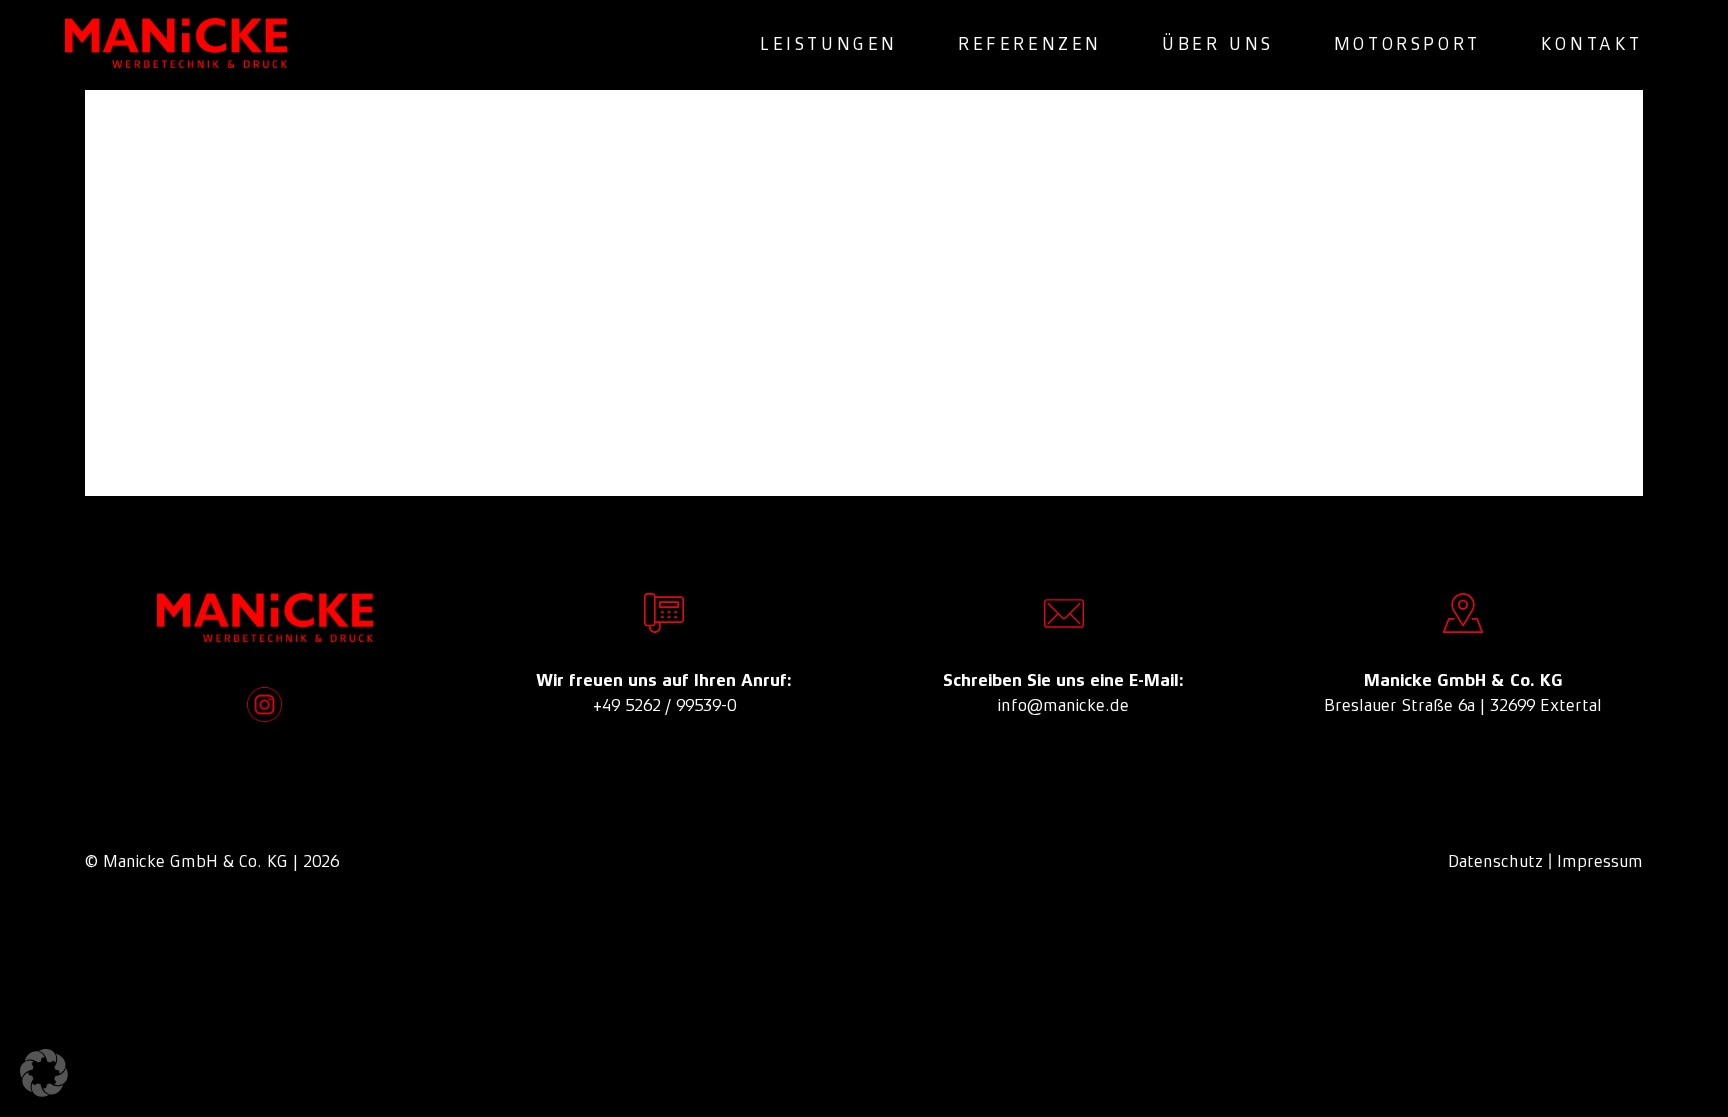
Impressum (1600, 861)
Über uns (1218, 44)
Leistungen (829, 44)
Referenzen (1030, 44)
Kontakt (1592, 44)
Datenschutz (1495, 861)
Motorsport (1407, 44)
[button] (44, 1073)
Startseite (657, 393)
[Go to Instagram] (264, 704)
